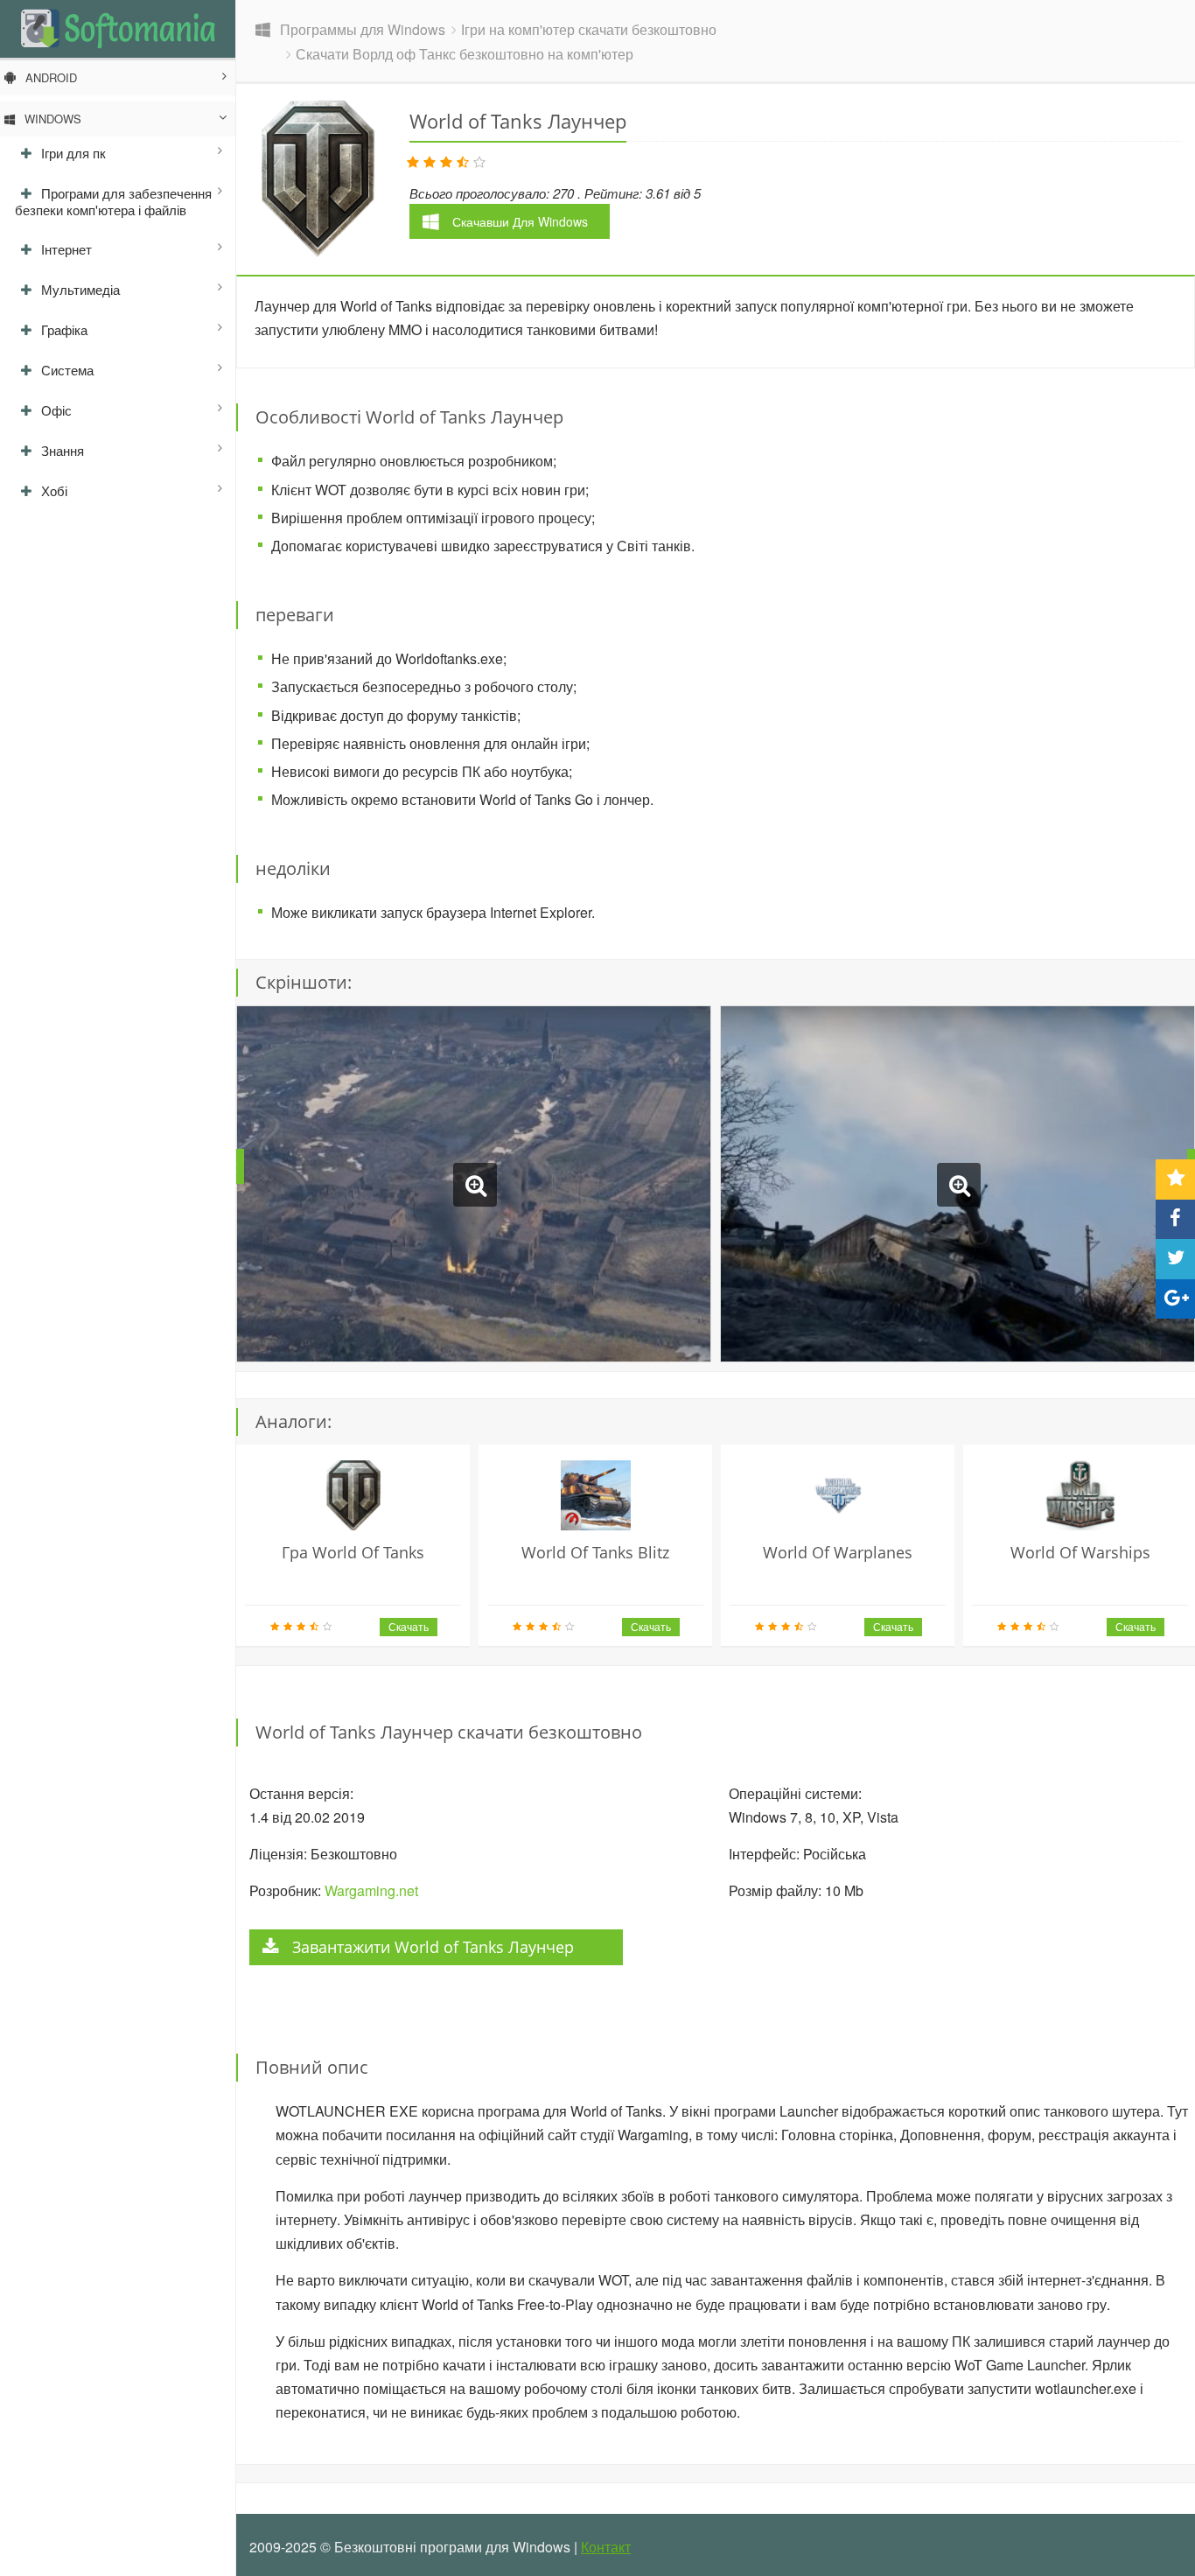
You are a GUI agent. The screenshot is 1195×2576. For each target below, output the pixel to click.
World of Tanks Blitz (595, 1552)
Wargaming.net (370, 1890)
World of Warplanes (838, 1552)
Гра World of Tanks (353, 1552)
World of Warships (1080, 1552)
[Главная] (118, 28)
